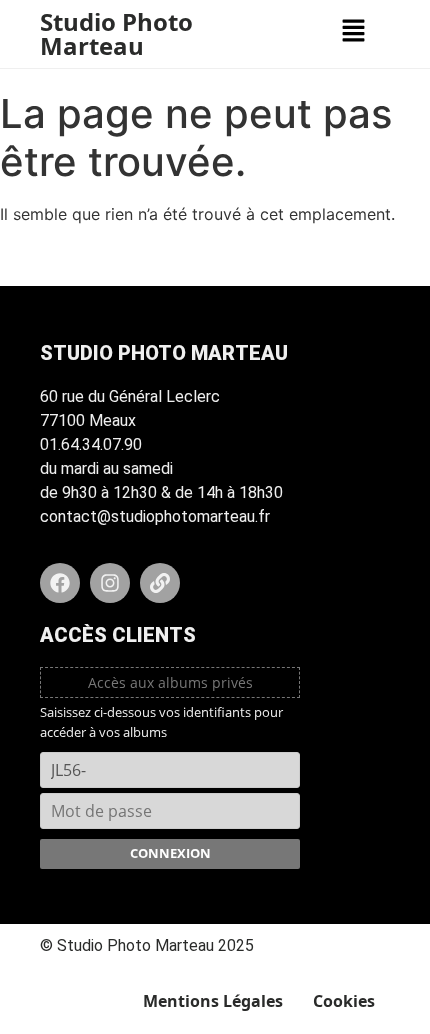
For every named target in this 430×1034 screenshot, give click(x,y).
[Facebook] (60, 583)
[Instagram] (110, 583)
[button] (353, 31)
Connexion (170, 853)
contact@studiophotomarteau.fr (155, 516)
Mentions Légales (213, 1001)
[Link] (160, 583)
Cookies (344, 1001)
